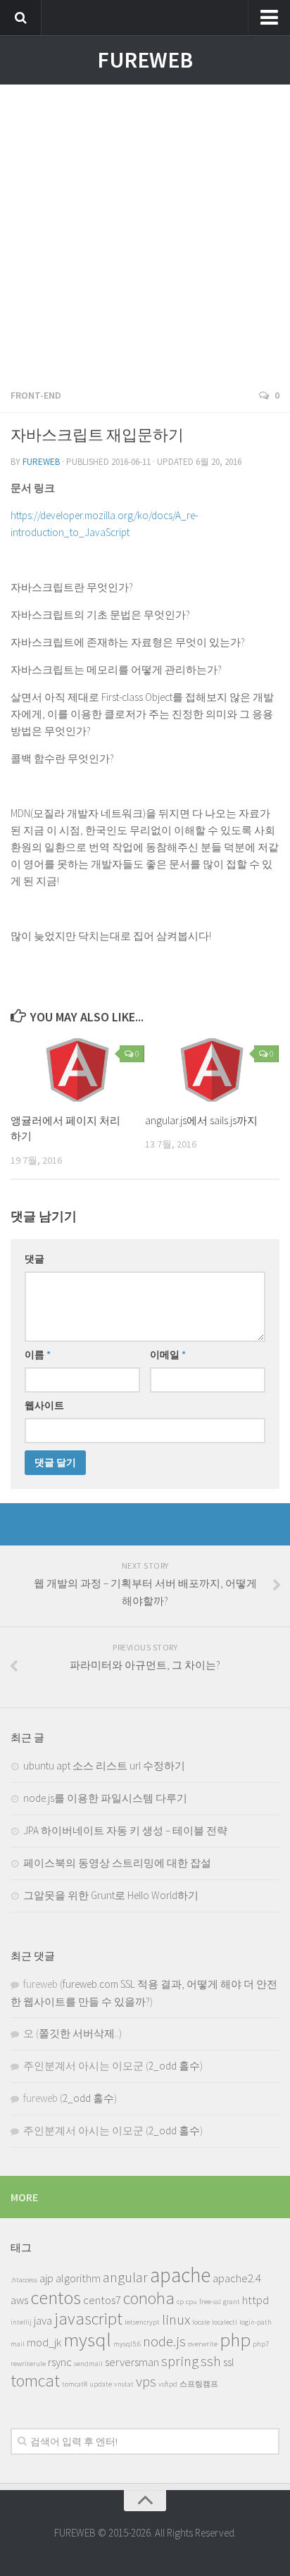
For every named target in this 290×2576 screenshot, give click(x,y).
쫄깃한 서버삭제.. (79, 2033)
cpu (191, 2302)
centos (56, 2297)
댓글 (34, 1259)
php (235, 2339)
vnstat (124, 2384)
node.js (164, 2341)
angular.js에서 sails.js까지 (201, 1120)
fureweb (41, 462)
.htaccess (24, 2280)
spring (180, 2361)
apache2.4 (237, 2278)
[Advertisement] (145, 230)
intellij (21, 2322)
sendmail (88, 2364)
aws (19, 2300)
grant (232, 2302)
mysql (87, 2339)
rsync (60, 2362)
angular (125, 2277)
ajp (46, 2278)
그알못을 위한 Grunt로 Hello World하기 (111, 1895)
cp (180, 2302)
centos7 (102, 2300)
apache (180, 2275)
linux (176, 2319)
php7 (261, 2344)
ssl (229, 2362)
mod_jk (44, 2342)
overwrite (203, 2344)
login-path (256, 2322)
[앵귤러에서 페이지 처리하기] (77, 1070)
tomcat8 (75, 2384)
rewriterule (28, 2364)
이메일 (168, 1355)
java (43, 2320)
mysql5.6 (127, 2344)
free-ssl (210, 2302)
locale (201, 2322)
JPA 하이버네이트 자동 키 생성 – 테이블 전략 (125, 1830)
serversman (132, 2362)
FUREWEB (145, 60)
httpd (256, 2300)
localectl (225, 2322)
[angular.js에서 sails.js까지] (212, 1070)
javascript (88, 2319)
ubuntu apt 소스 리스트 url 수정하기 (104, 1766)
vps (146, 2381)
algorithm (78, 2278)
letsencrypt (142, 2322)
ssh (211, 2361)
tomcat (35, 2381)
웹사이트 (44, 1405)
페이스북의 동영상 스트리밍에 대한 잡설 (117, 1863)
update (101, 2384)
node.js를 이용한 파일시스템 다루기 (105, 1798)
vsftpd (168, 2384)
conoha (149, 2298)
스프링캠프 (199, 2384)
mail (18, 2344)
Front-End (36, 395)
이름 (38, 1355)
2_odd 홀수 (174, 2066)
